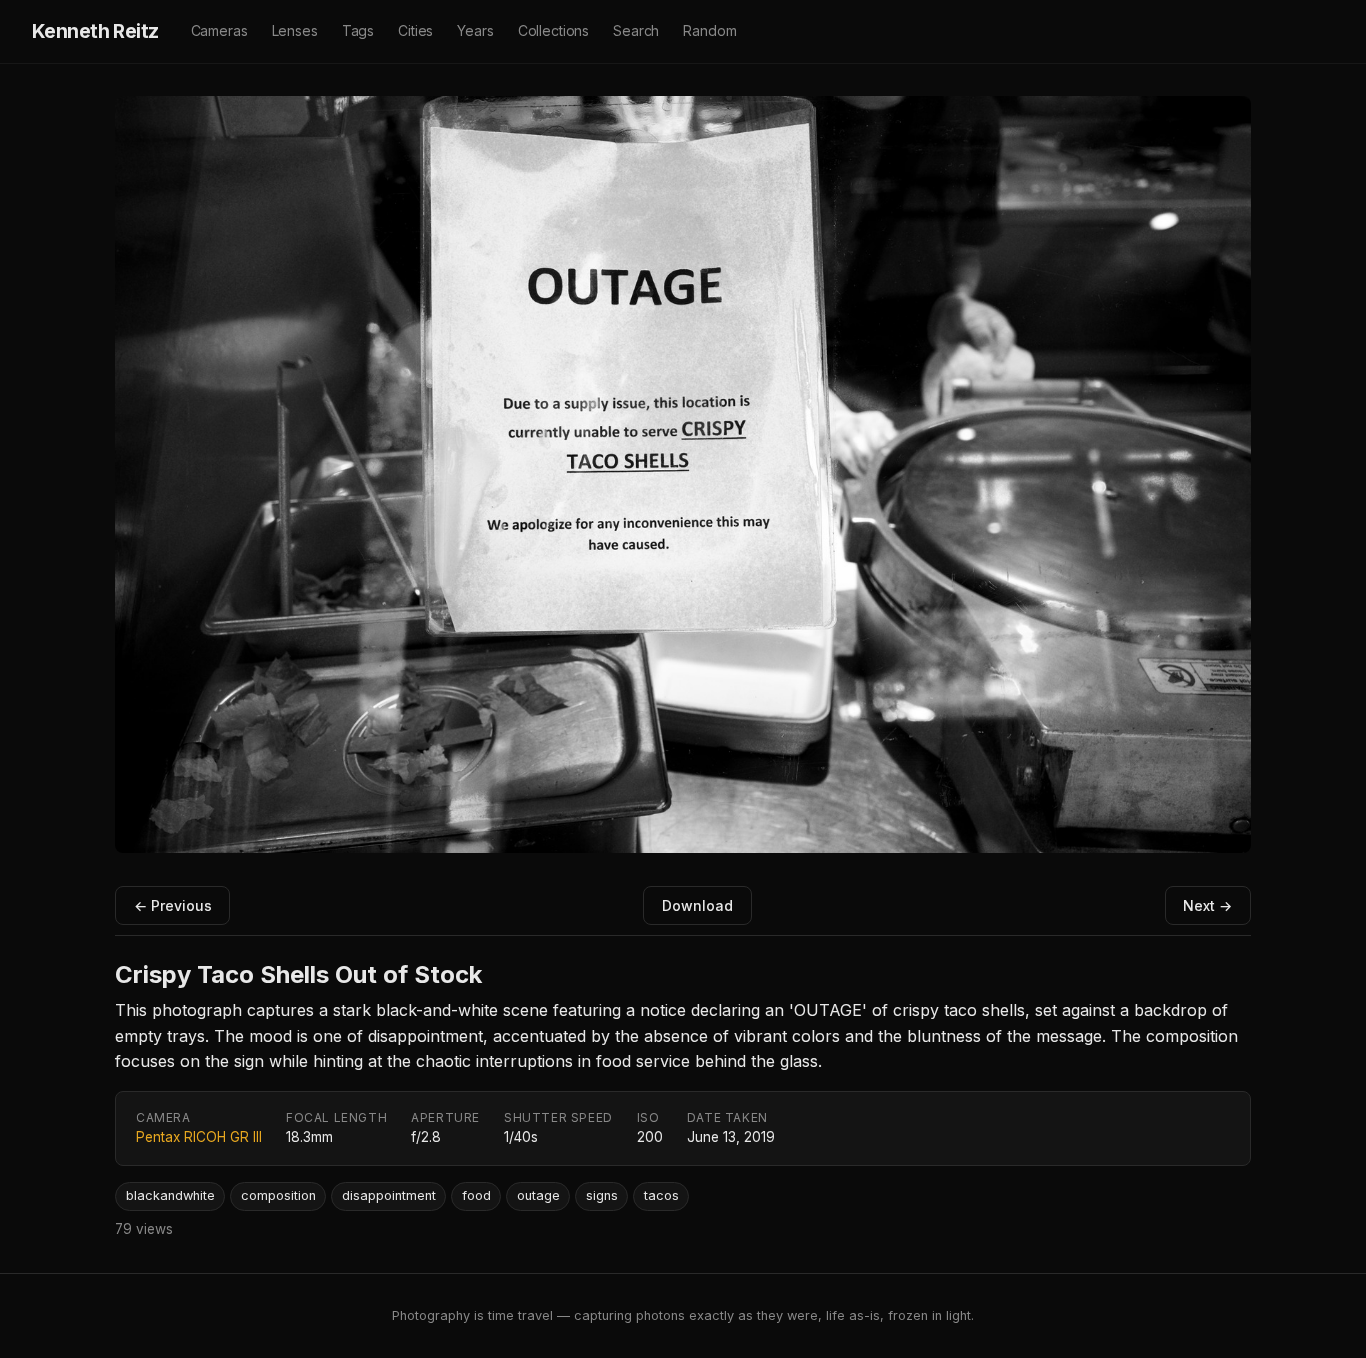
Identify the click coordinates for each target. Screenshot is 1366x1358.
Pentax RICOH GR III (199, 1137)
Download (697, 905)
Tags (358, 30)
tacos (661, 1195)
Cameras (219, 30)
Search (636, 30)
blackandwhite (170, 1195)
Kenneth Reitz (95, 31)
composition (278, 1195)
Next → (1207, 905)
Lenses (295, 30)
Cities (415, 30)
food (476, 1195)
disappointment (389, 1195)
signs (602, 1195)
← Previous (173, 905)
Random (709, 30)
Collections (553, 30)
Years (475, 30)
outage (538, 1195)
